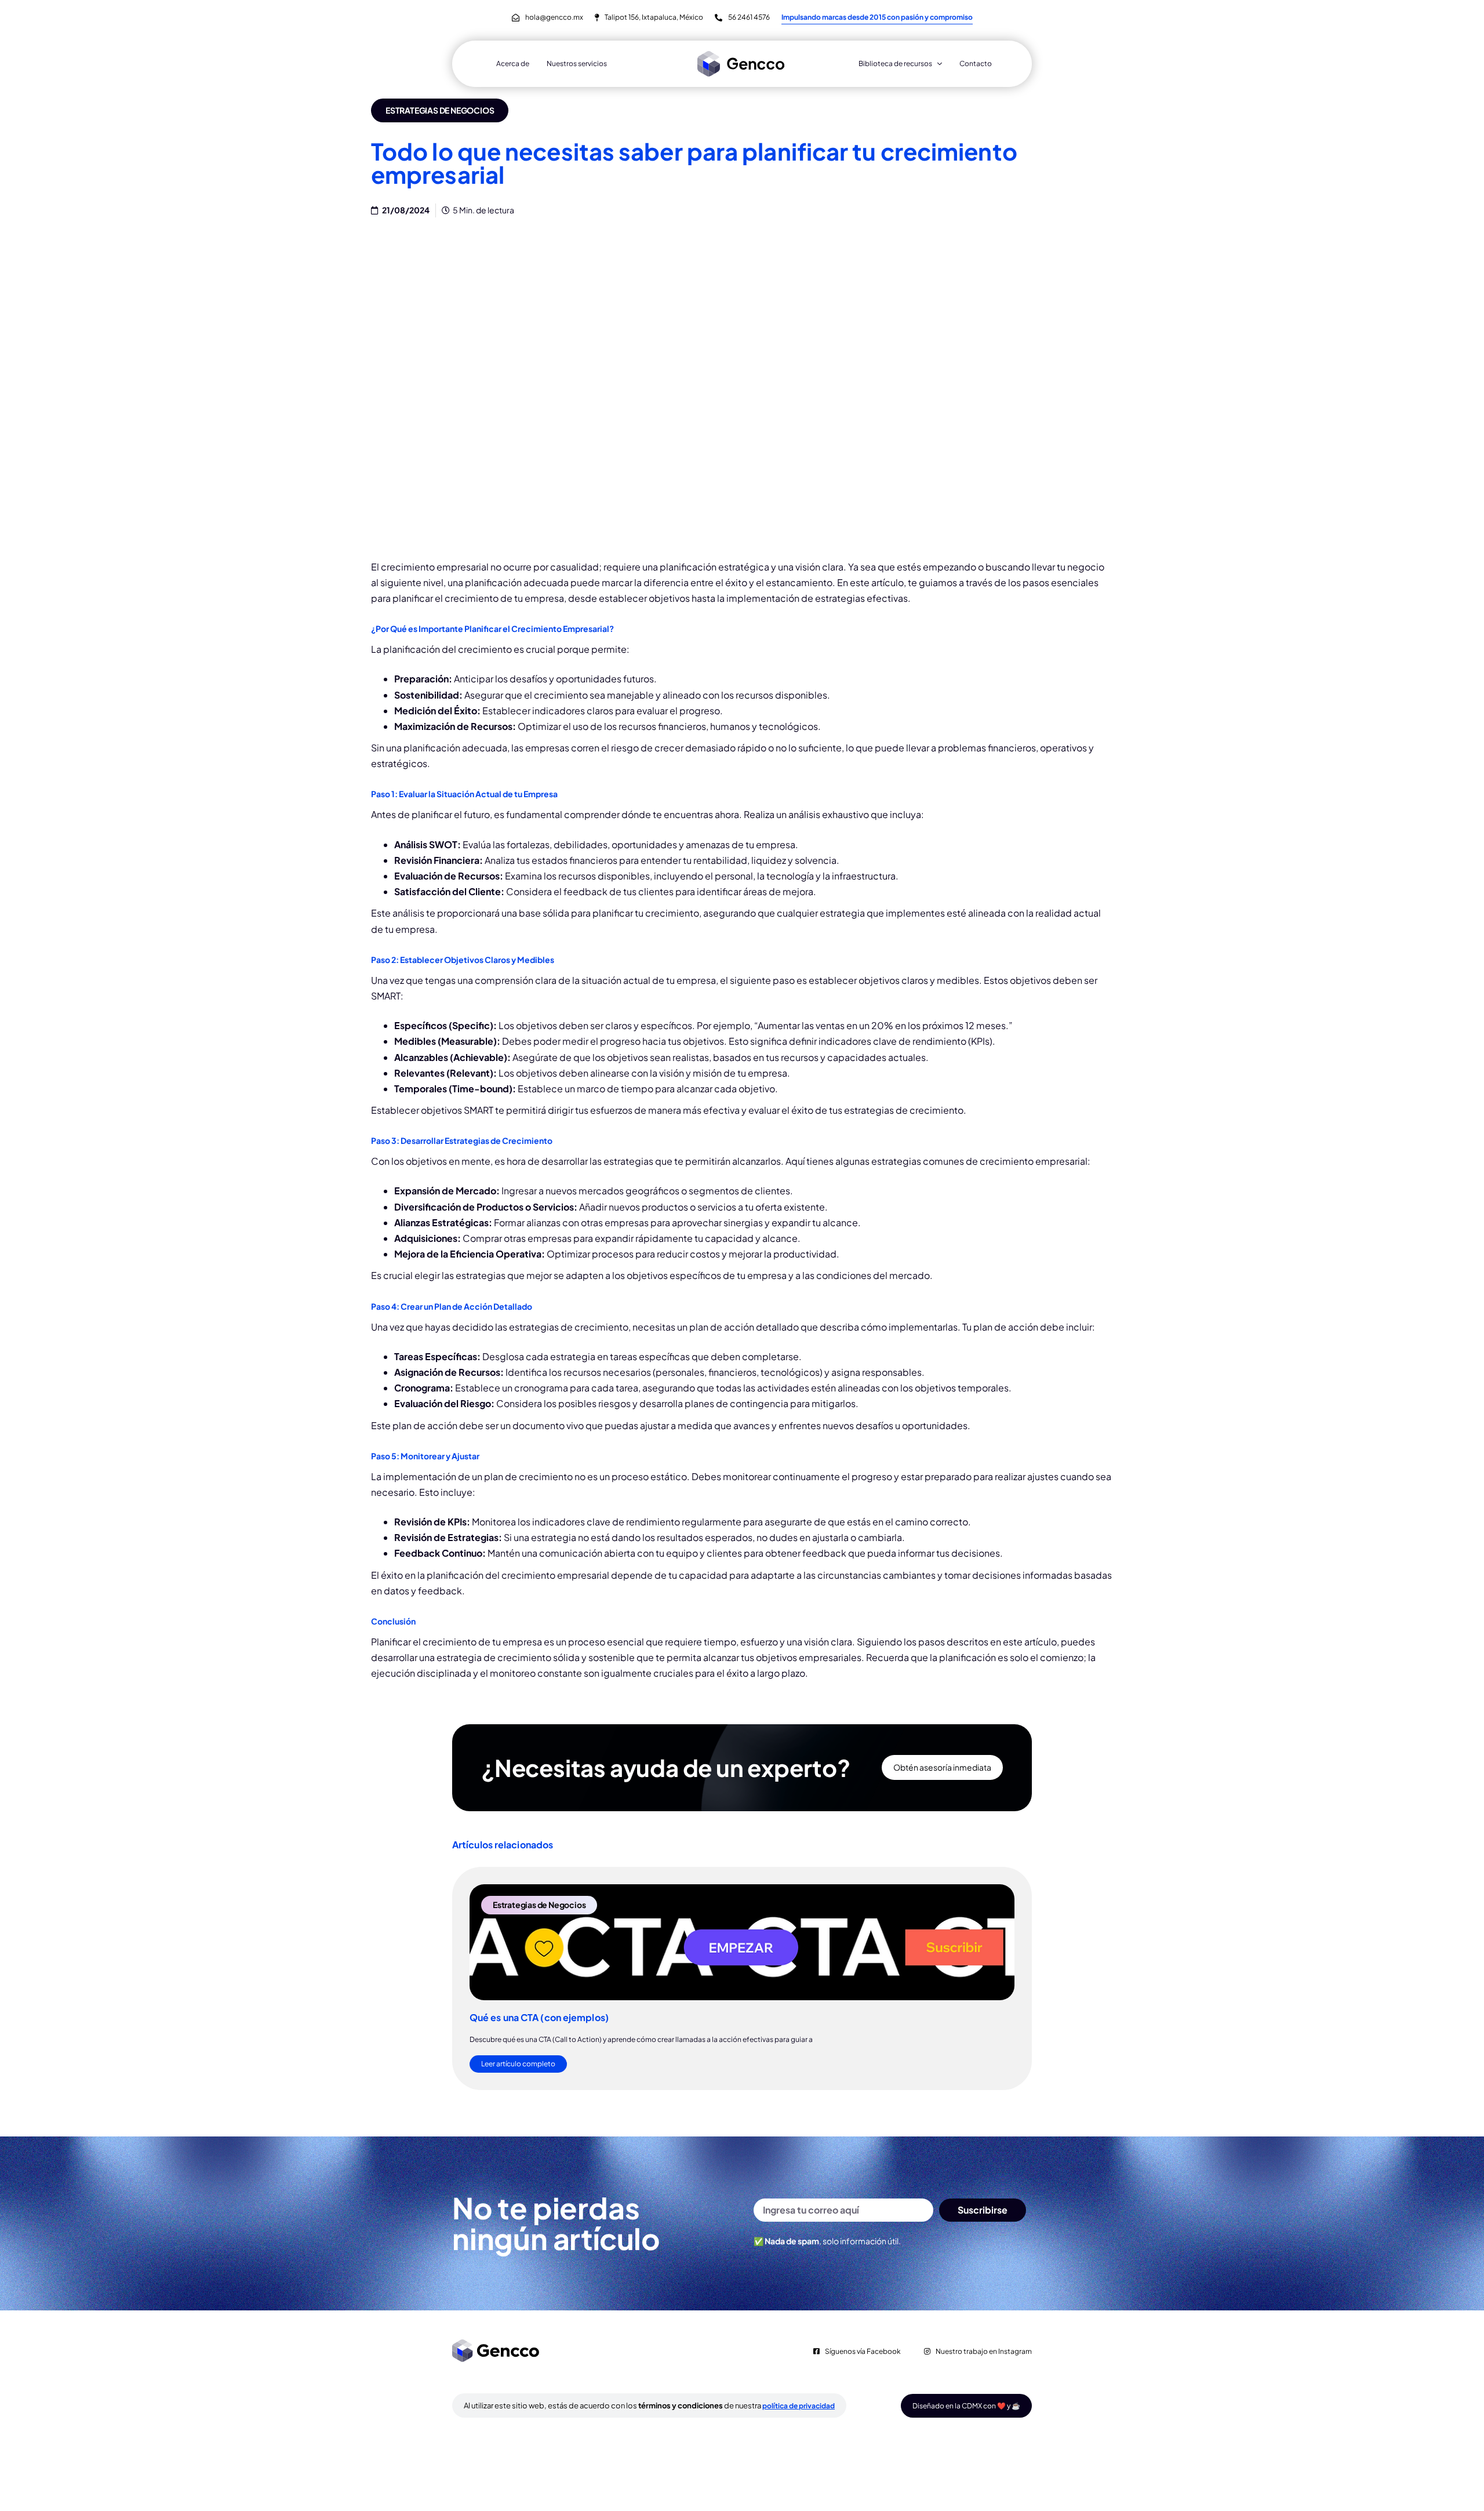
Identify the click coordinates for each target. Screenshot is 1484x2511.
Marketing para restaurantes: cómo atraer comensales (730, 2023)
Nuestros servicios (577, 63)
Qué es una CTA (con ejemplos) (539, 2017)
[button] (710, 2154)
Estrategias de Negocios (440, 110)
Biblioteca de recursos (895, 63)
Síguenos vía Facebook (863, 2401)
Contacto (976, 63)
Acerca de (513, 63)
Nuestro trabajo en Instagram (984, 2401)
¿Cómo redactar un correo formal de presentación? (935, 2023)
